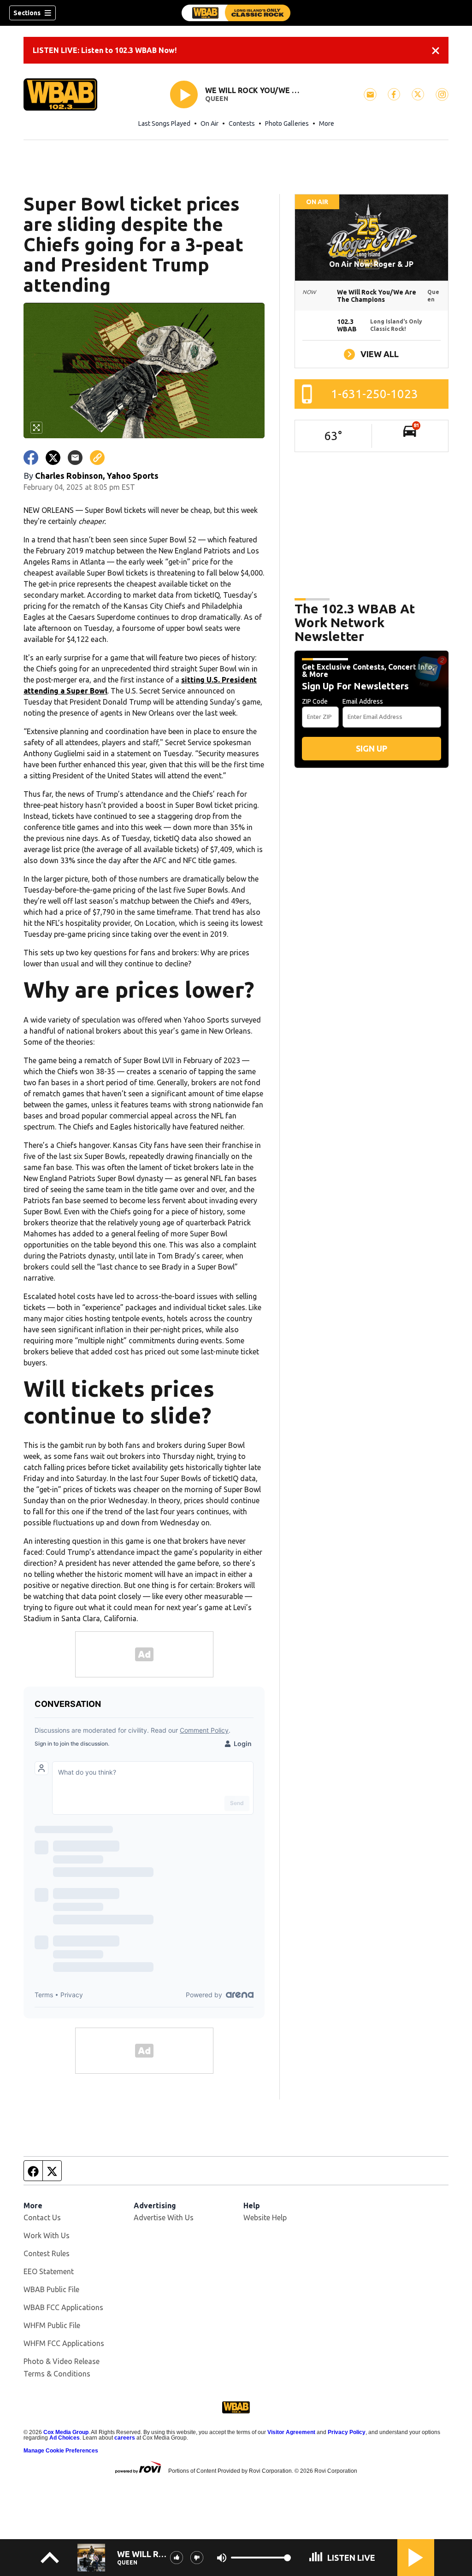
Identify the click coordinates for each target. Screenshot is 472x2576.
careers (125, 2438)
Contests (242, 124)
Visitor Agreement (291, 2432)
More (327, 124)
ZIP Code (315, 701)
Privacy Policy (347, 2432)
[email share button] (75, 458)
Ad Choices (65, 2438)
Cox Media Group (66, 2432)
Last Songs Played (164, 124)
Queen (217, 99)
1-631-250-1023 (375, 394)
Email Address (363, 701)
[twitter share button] (53, 458)
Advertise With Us (164, 2217)
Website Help (265, 2217)
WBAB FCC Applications (63, 2307)
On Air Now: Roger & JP (371, 264)
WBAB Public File (51, 2289)
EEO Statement (49, 2271)
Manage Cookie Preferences (61, 2451)
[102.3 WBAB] (236, 13)
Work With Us (47, 2235)
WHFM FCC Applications (64, 2343)
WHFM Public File (52, 2325)
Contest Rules (47, 2253)
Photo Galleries (287, 124)
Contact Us (42, 2217)
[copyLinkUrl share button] (97, 458)
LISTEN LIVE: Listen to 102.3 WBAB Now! (105, 50)
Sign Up (372, 748)
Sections (27, 13)
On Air (209, 124)
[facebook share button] (31, 458)
